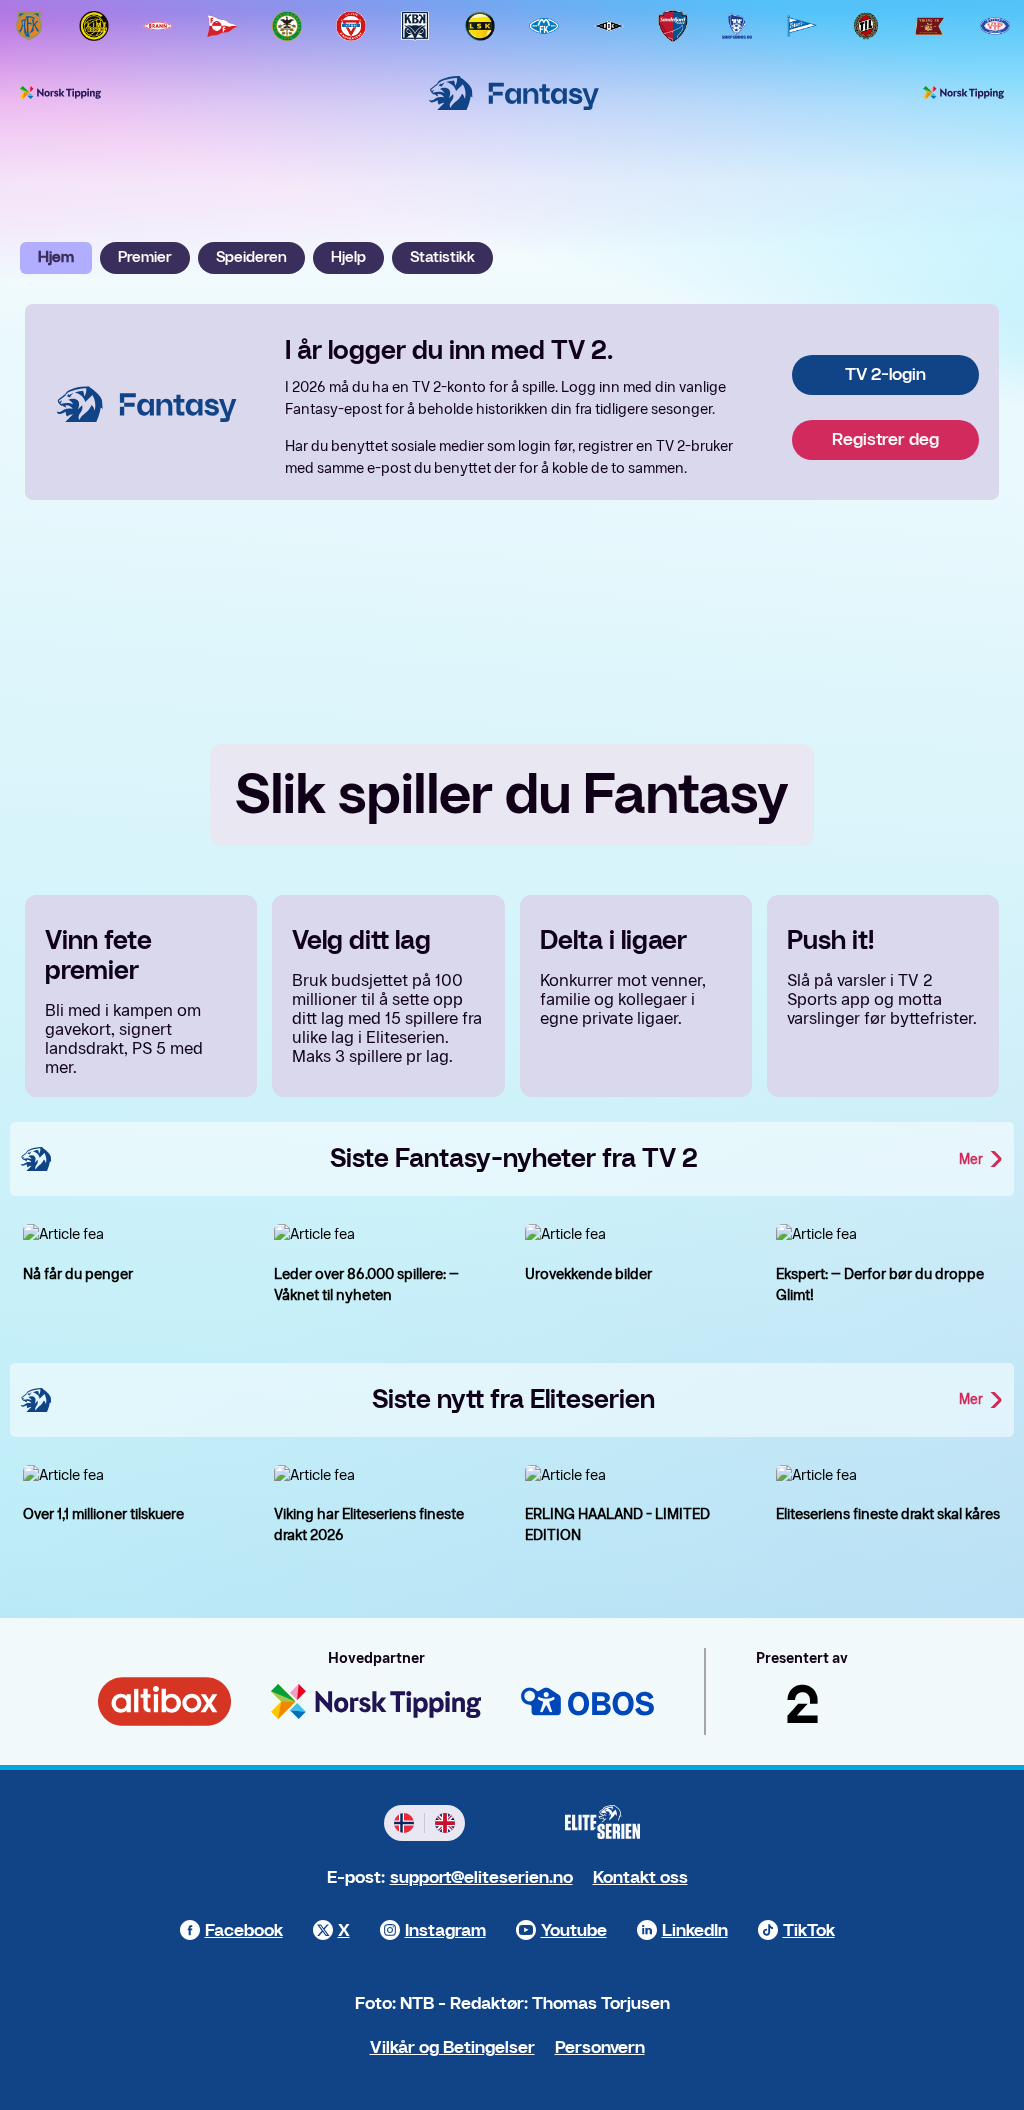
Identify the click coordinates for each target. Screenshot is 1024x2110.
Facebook (244, 1931)
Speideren (251, 257)
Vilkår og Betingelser (452, 2047)
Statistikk (442, 257)
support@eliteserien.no (481, 1877)
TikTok (809, 1931)
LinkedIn (695, 1931)
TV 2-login (885, 374)
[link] (29, 26)
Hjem (56, 257)
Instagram (445, 1931)
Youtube (574, 1931)
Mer (971, 1159)
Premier (145, 257)
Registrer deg (885, 439)
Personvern (600, 2047)
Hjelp (348, 257)
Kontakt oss (640, 1877)
